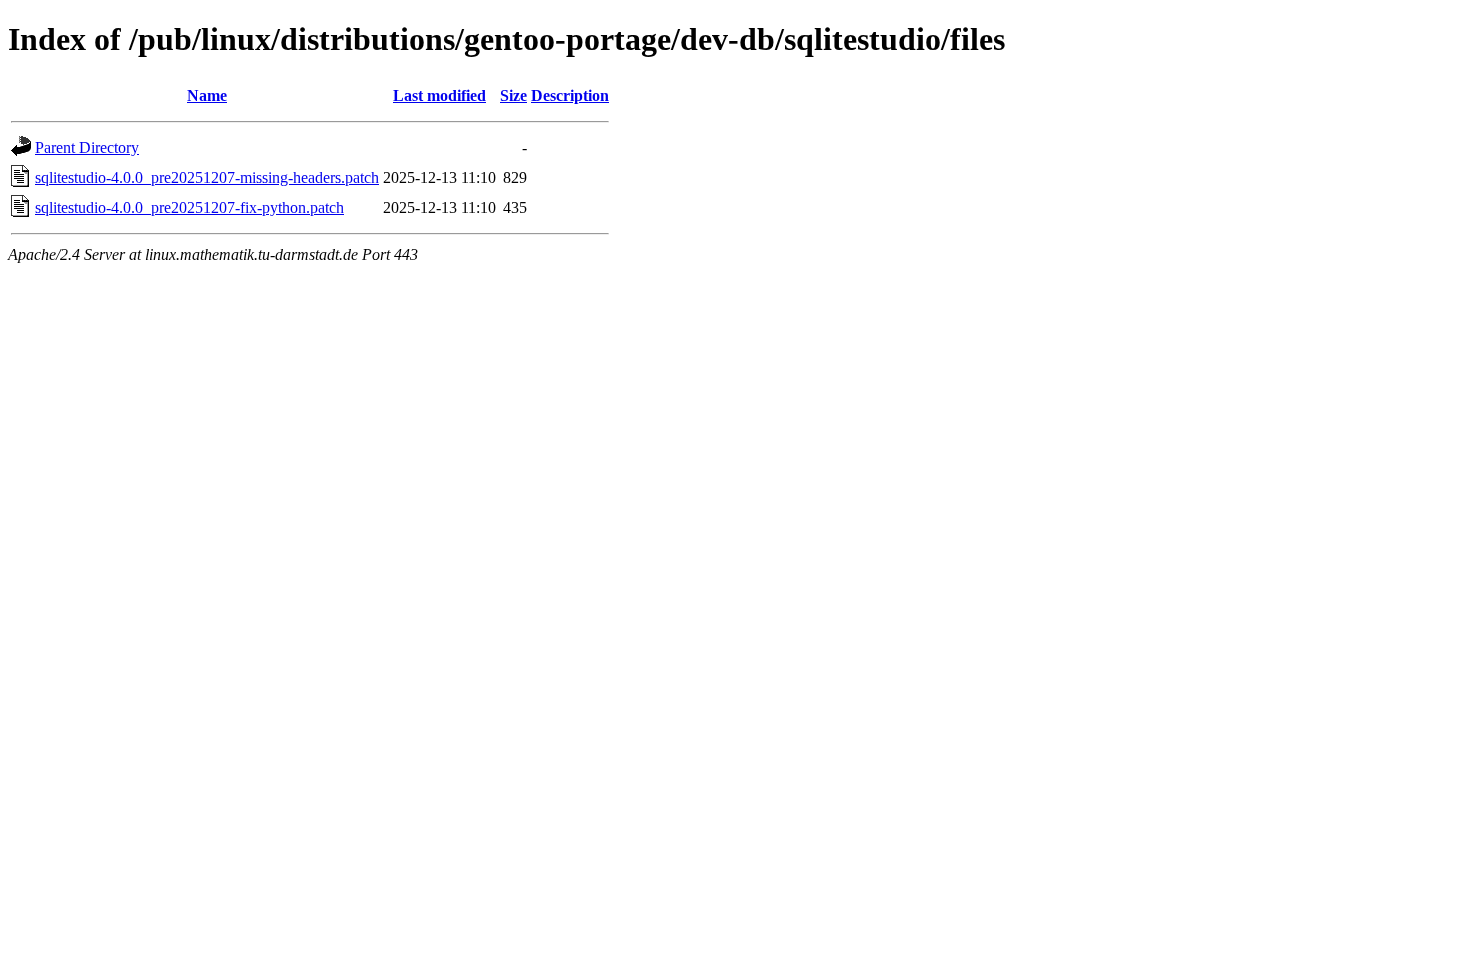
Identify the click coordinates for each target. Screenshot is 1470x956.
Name (207, 95)
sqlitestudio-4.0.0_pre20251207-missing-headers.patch (207, 177)
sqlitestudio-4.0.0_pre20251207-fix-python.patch (189, 207)
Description (570, 95)
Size (513, 95)
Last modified (439, 95)
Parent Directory (87, 147)
